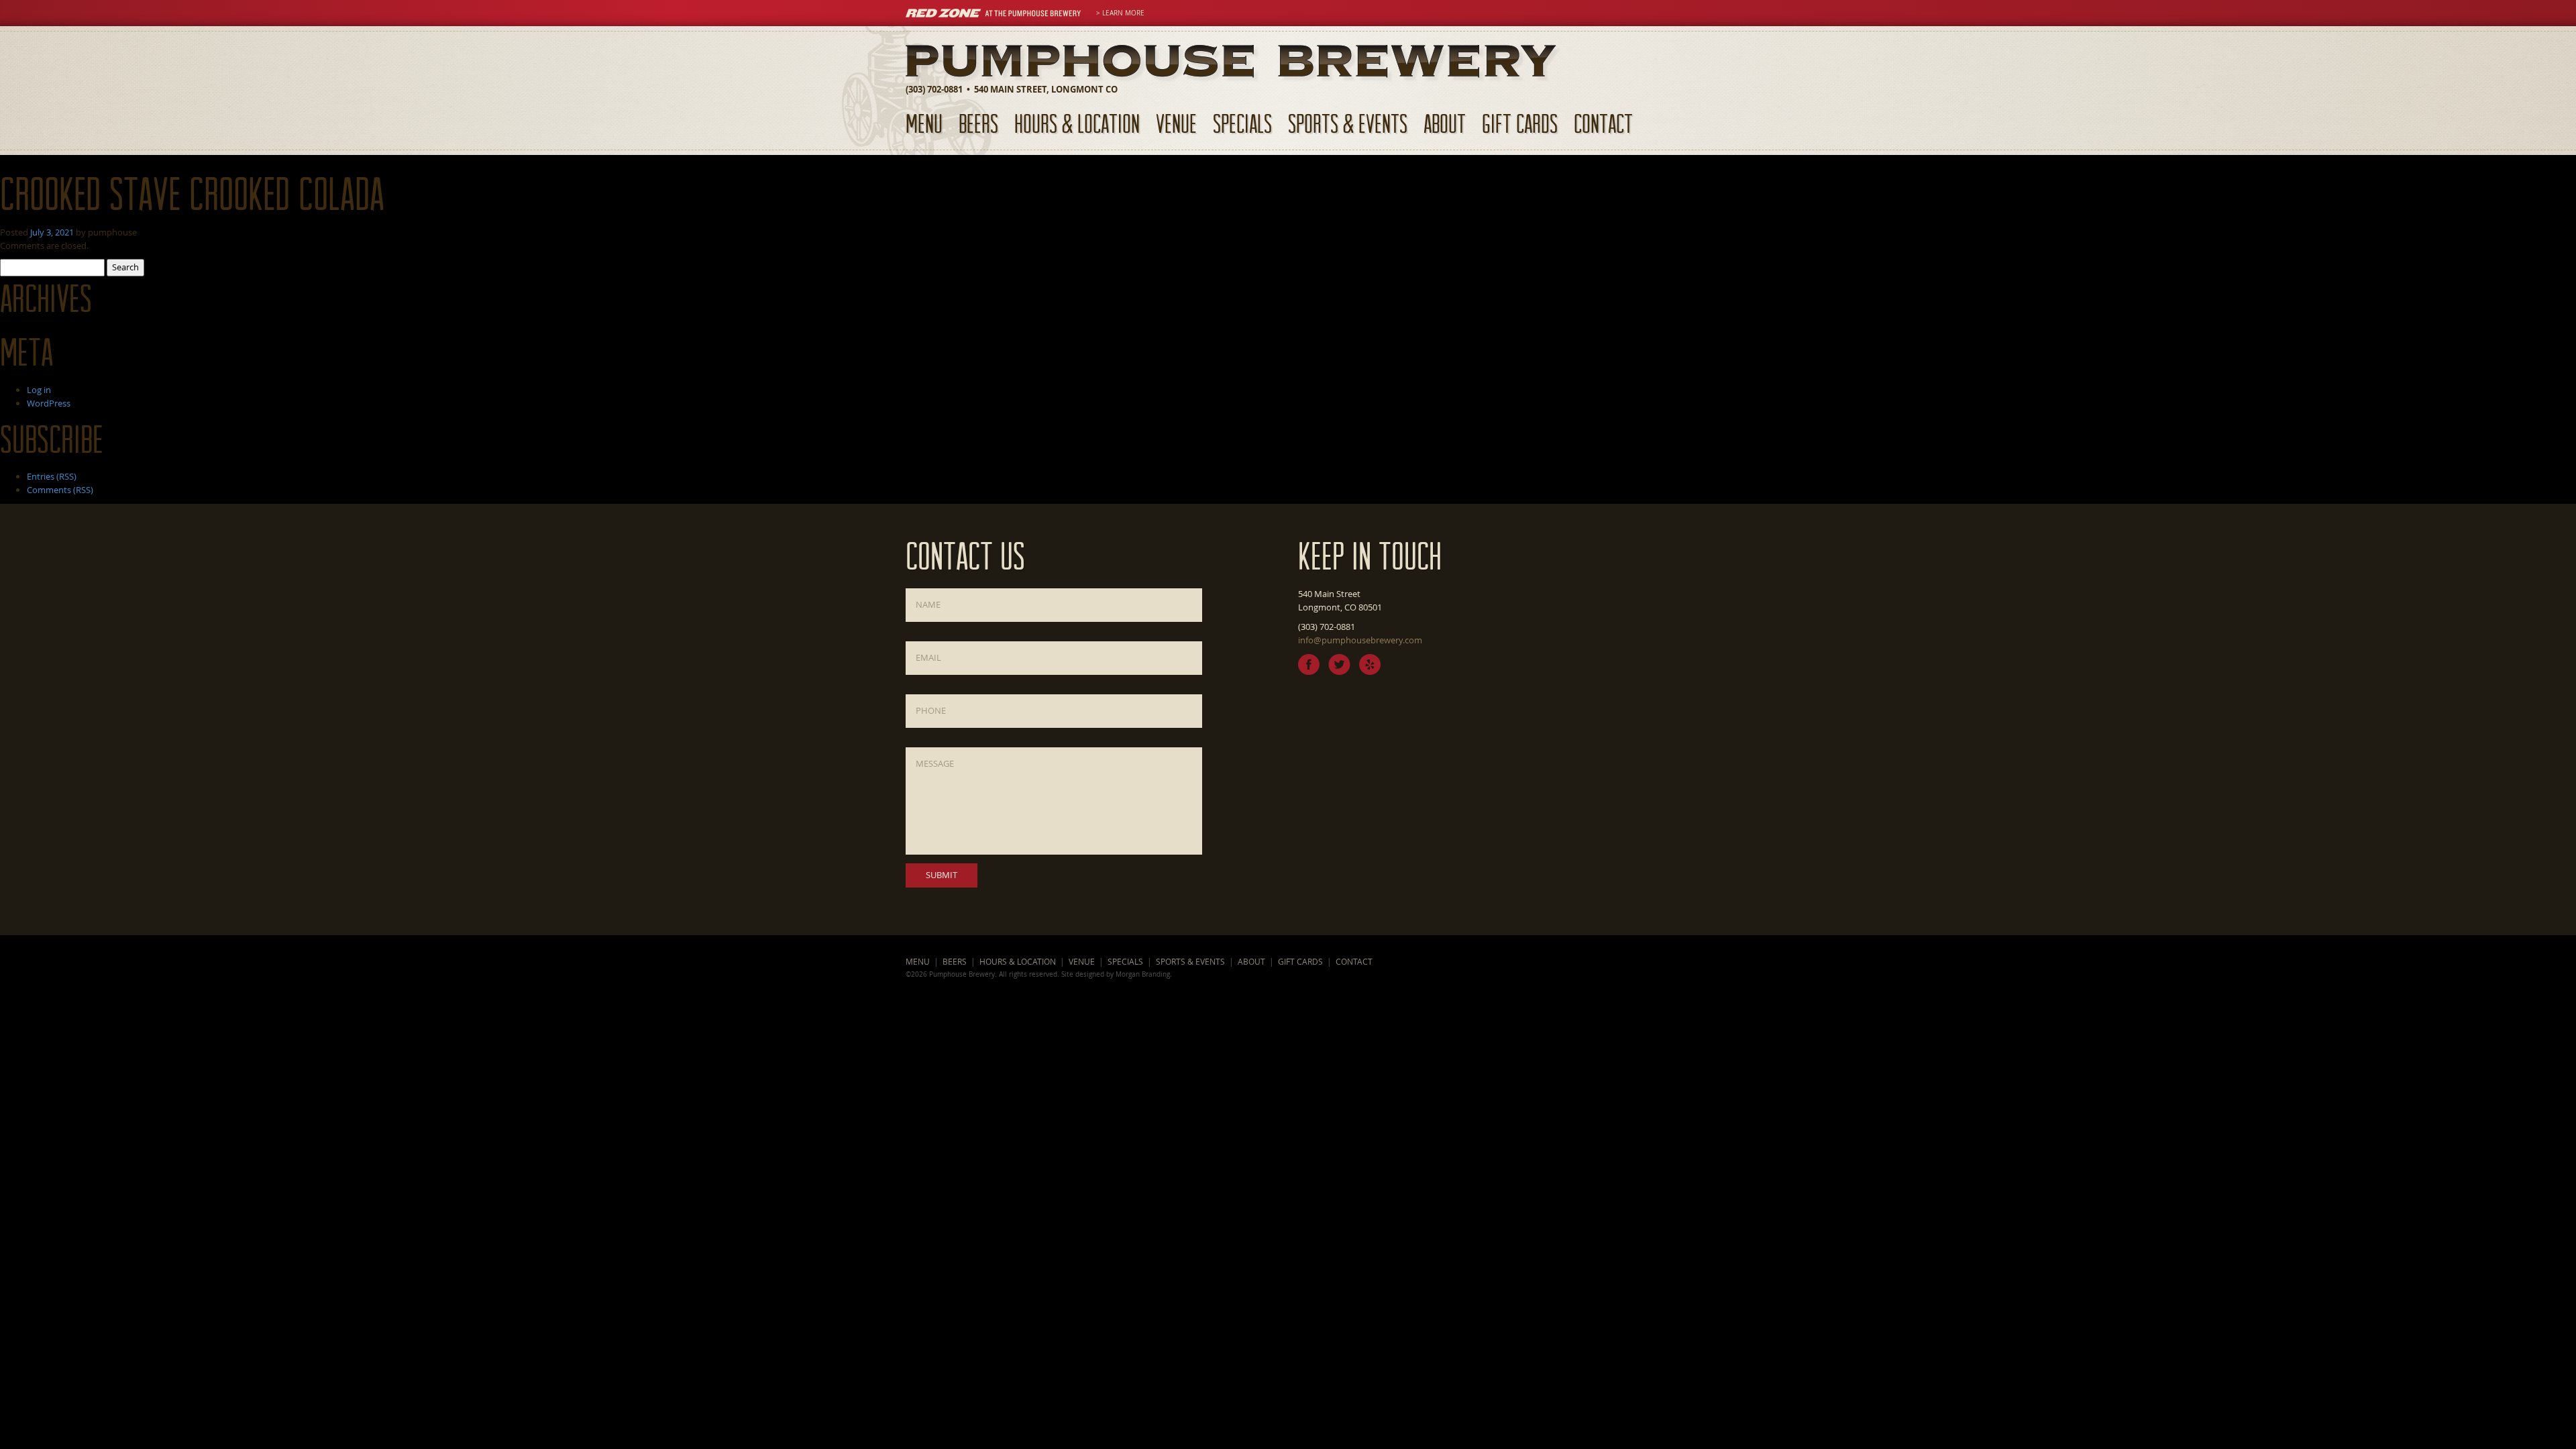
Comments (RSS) (60, 490)
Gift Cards (1520, 123)
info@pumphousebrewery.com (1360, 640)
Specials (1242, 123)
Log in (39, 390)
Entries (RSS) (52, 476)
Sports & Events (1348, 123)
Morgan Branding (1143, 974)
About (1445, 123)
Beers (978, 123)
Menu (924, 123)
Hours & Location (1077, 123)
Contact (1603, 123)
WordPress (49, 403)
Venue (1176, 123)
